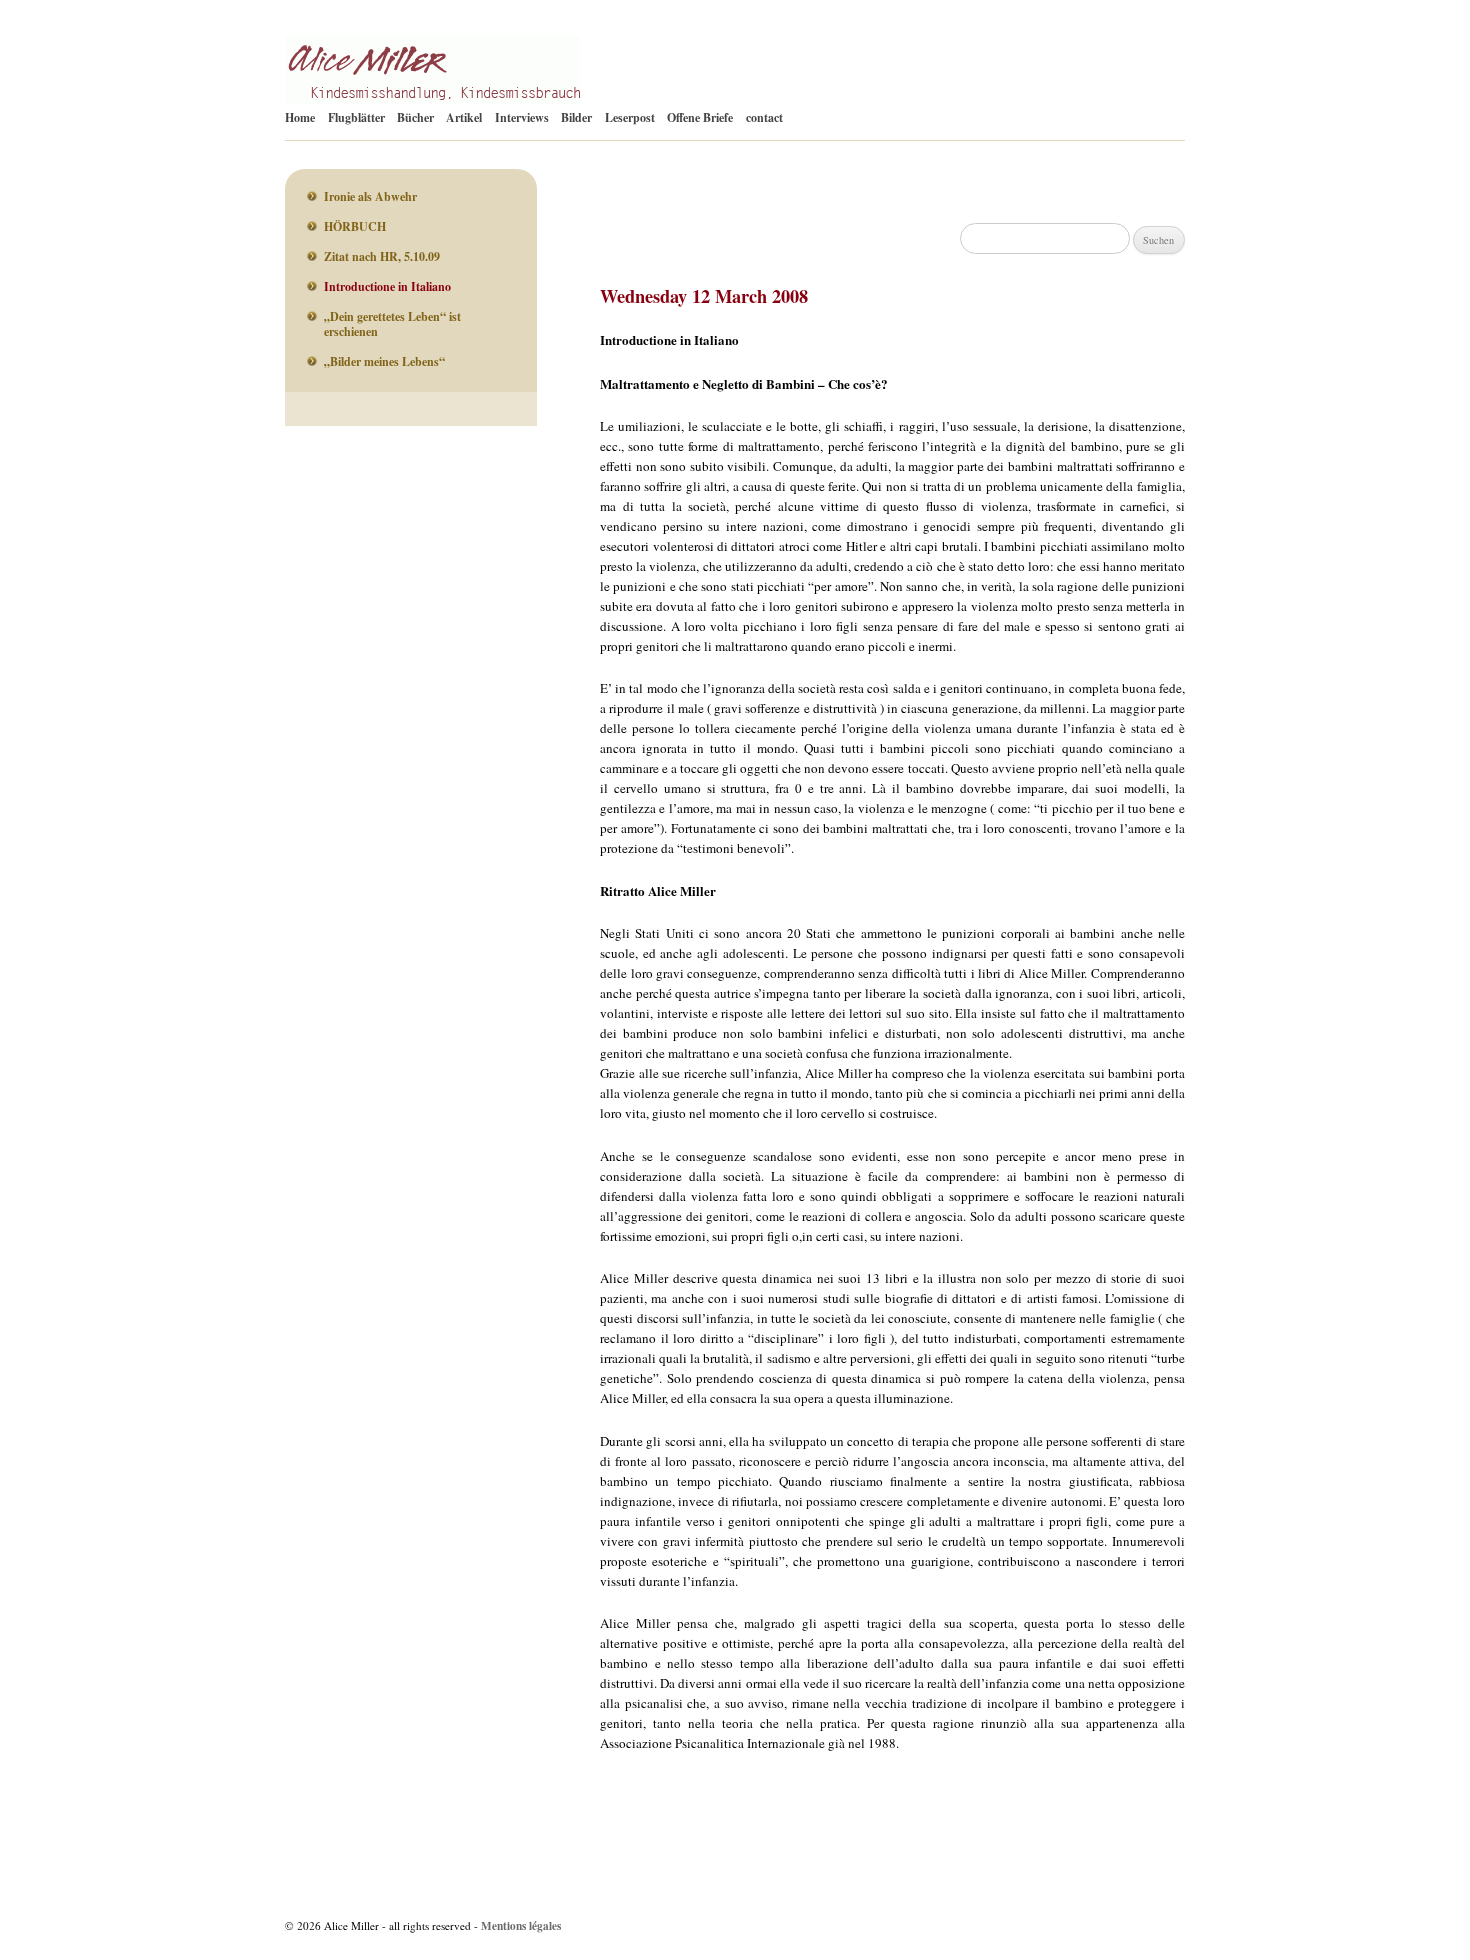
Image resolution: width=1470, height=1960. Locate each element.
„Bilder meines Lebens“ (384, 361)
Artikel (464, 117)
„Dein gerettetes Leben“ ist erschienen (392, 324)
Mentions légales (521, 1925)
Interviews (522, 117)
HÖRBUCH (355, 226)
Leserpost (630, 117)
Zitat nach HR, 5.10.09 (382, 256)
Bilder (576, 117)
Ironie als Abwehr (370, 196)
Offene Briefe (700, 117)
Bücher (415, 117)
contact (764, 117)
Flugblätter (356, 117)
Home (300, 117)
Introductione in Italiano (387, 286)
